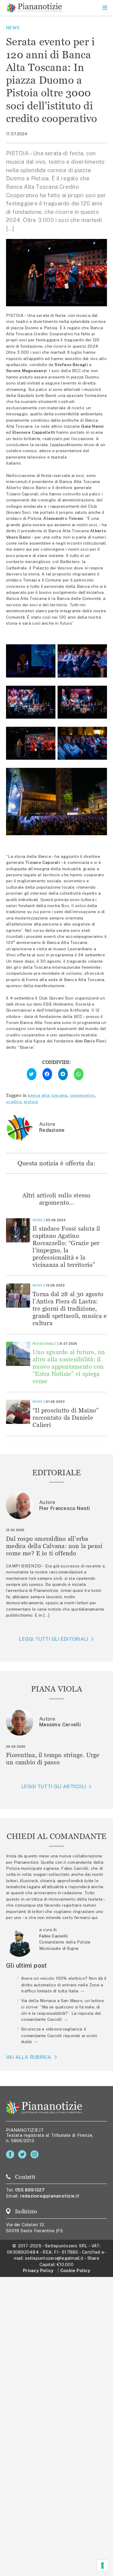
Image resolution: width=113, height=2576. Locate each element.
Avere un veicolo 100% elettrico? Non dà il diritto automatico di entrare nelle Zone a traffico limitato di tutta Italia (64, 1985)
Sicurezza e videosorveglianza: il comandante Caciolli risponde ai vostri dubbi (59, 2035)
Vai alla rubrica (29, 2057)
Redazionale (44, 1344)
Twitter (23, 2154)
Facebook (11, 2154)
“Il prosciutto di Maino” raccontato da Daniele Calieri (66, 1417)
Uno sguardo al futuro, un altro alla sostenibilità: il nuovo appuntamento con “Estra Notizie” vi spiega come (69, 1366)
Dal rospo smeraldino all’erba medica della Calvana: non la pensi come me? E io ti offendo (54, 1546)
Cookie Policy (75, 2270)
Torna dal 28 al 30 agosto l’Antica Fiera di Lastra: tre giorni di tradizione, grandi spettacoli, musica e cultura (70, 1308)
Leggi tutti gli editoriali (53, 1639)
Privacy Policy (38, 2270)
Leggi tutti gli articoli (54, 1787)
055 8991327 (30, 2190)
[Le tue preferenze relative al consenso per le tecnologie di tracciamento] (102, 2565)
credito (14, 1102)
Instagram (36, 2154)
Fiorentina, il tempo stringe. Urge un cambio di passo (53, 1758)
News (13, 28)
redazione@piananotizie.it (50, 2196)
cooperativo (82, 1095)
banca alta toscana (47, 1095)
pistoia (31, 1102)
